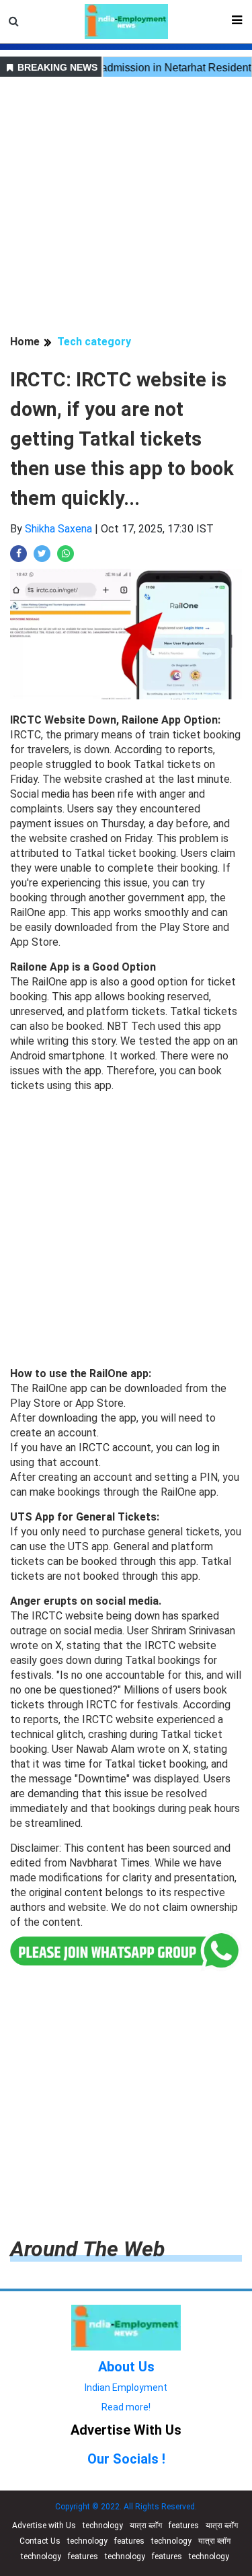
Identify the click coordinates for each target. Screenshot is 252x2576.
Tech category (94, 342)
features (184, 2526)
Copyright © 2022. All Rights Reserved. (126, 2507)
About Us (126, 2367)
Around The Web (87, 2249)
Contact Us (40, 2541)
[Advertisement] (126, 208)
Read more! (126, 2407)
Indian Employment (126, 2388)
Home (25, 342)
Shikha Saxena (58, 529)
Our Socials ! (126, 2459)
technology (103, 2526)
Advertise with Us (44, 2526)
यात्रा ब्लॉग (146, 2526)
